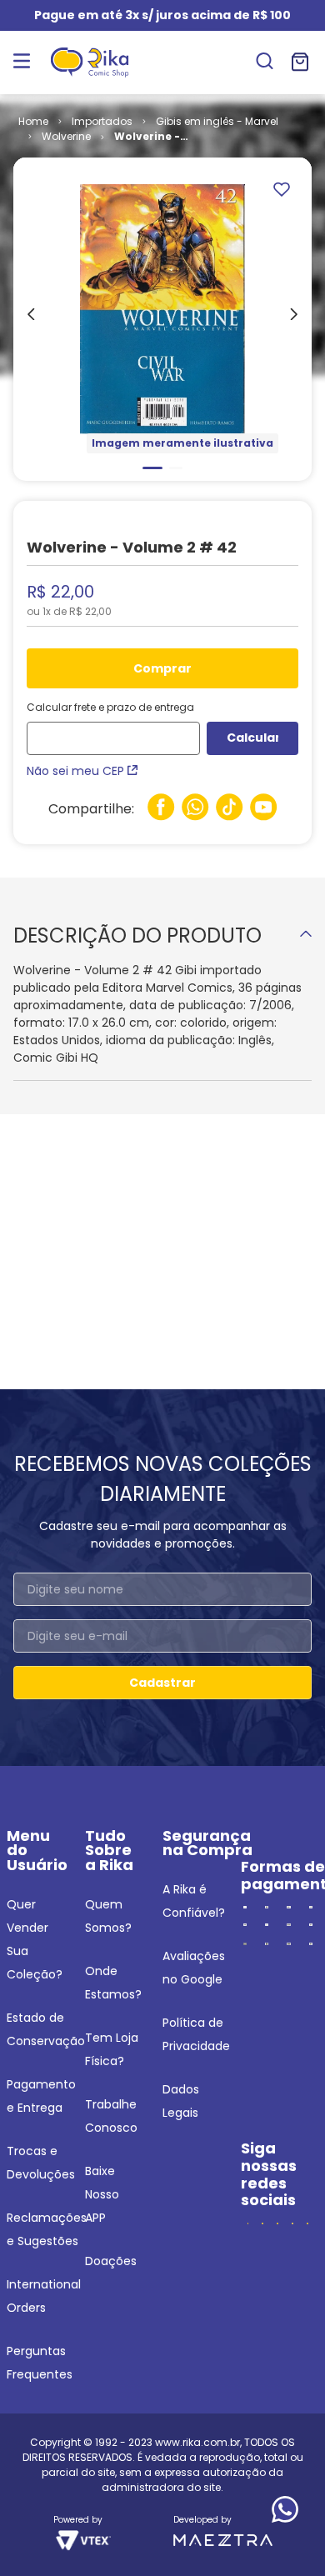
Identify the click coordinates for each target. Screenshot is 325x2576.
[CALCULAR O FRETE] (252, 738)
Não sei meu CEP (75, 771)
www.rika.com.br (197, 2442)
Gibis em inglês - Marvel (217, 121)
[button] (265, 63)
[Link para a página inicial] (33, 122)
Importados (102, 121)
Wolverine (66, 136)
